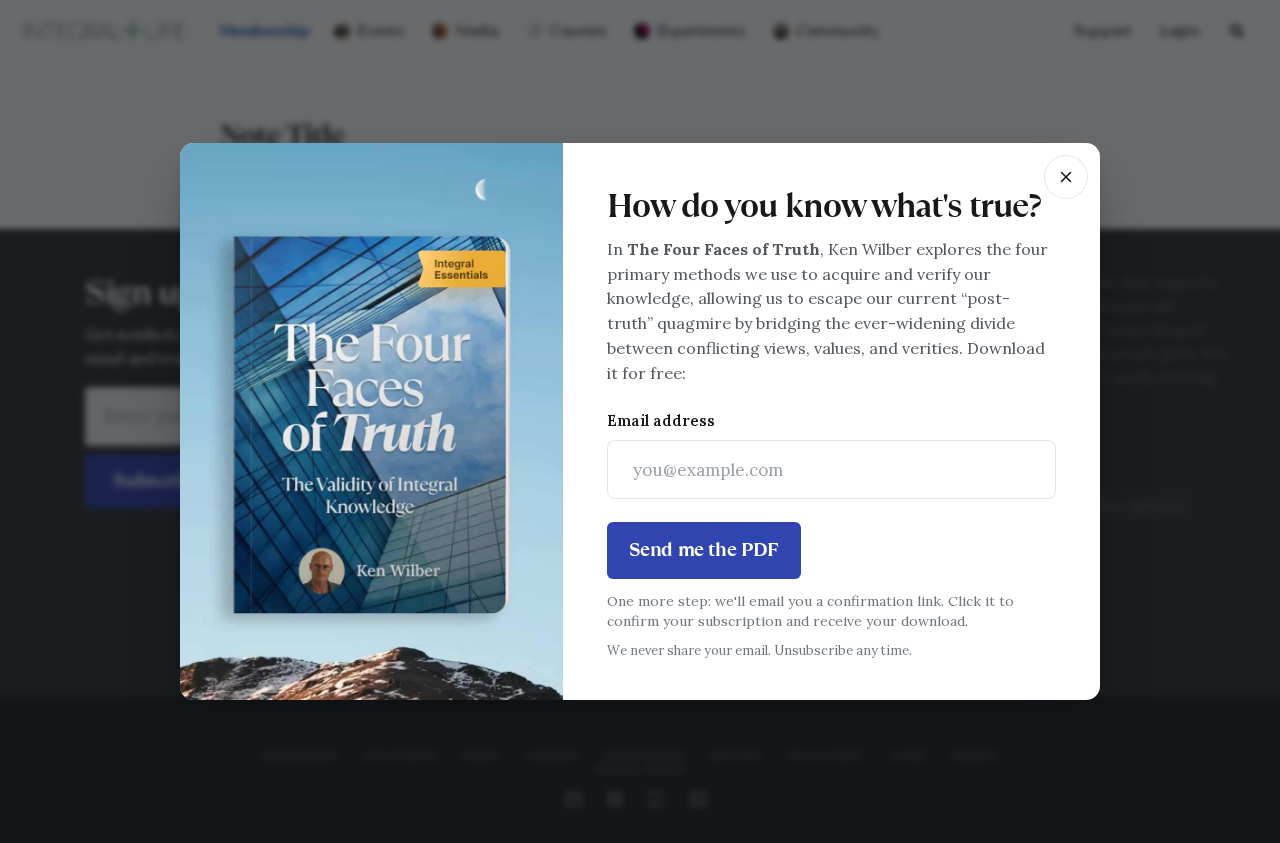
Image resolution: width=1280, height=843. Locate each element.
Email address (661, 420)
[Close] (1066, 177)
